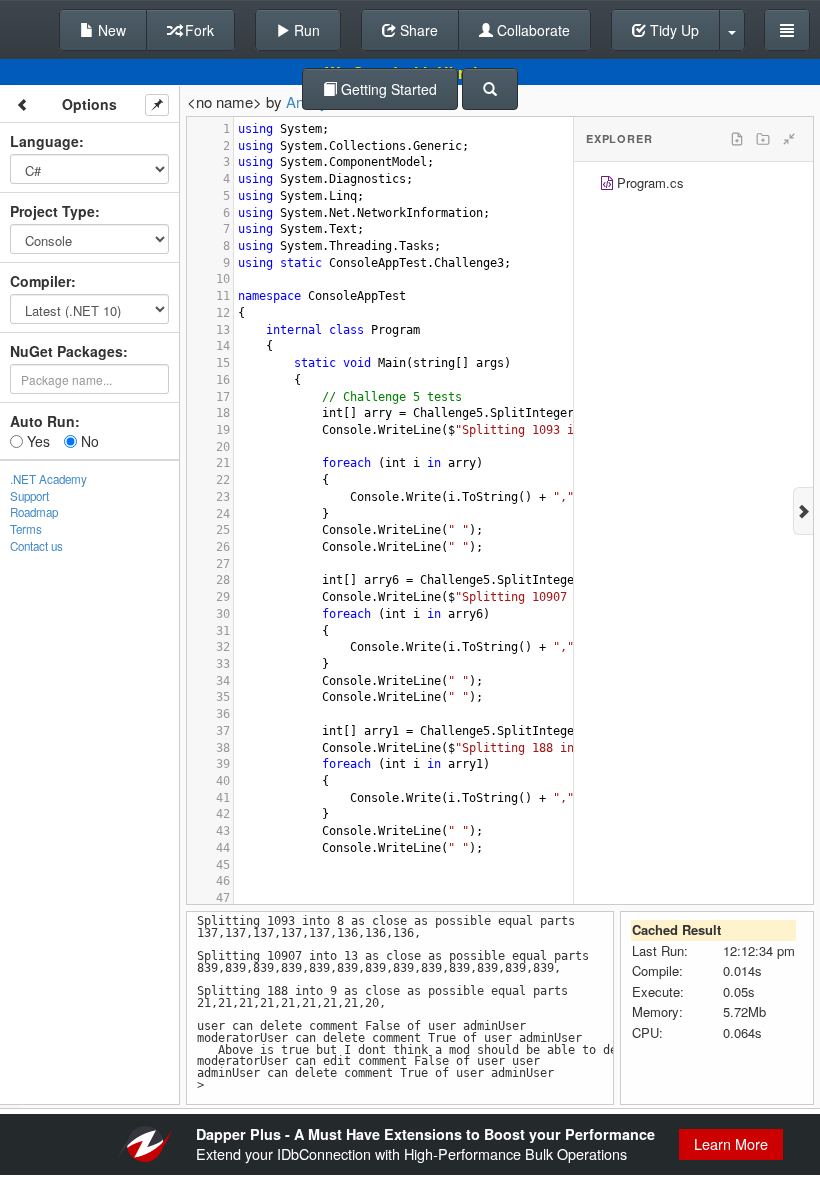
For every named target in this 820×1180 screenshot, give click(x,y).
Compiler (40, 281)
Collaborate (531, 30)
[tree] (693, 185)
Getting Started (387, 89)
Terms (26, 529)
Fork (197, 30)
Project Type (52, 211)
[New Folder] (763, 139)
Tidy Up (672, 30)
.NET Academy (48, 479)
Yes (36, 441)
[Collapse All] (789, 139)
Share (417, 30)
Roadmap (34, 512)
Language (44, 141)
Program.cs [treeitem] (650, 182)
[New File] (737, 139)
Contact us (36, 546)
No (88, 441)
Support (29, 496)
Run (305, 30)
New (110, 30)
